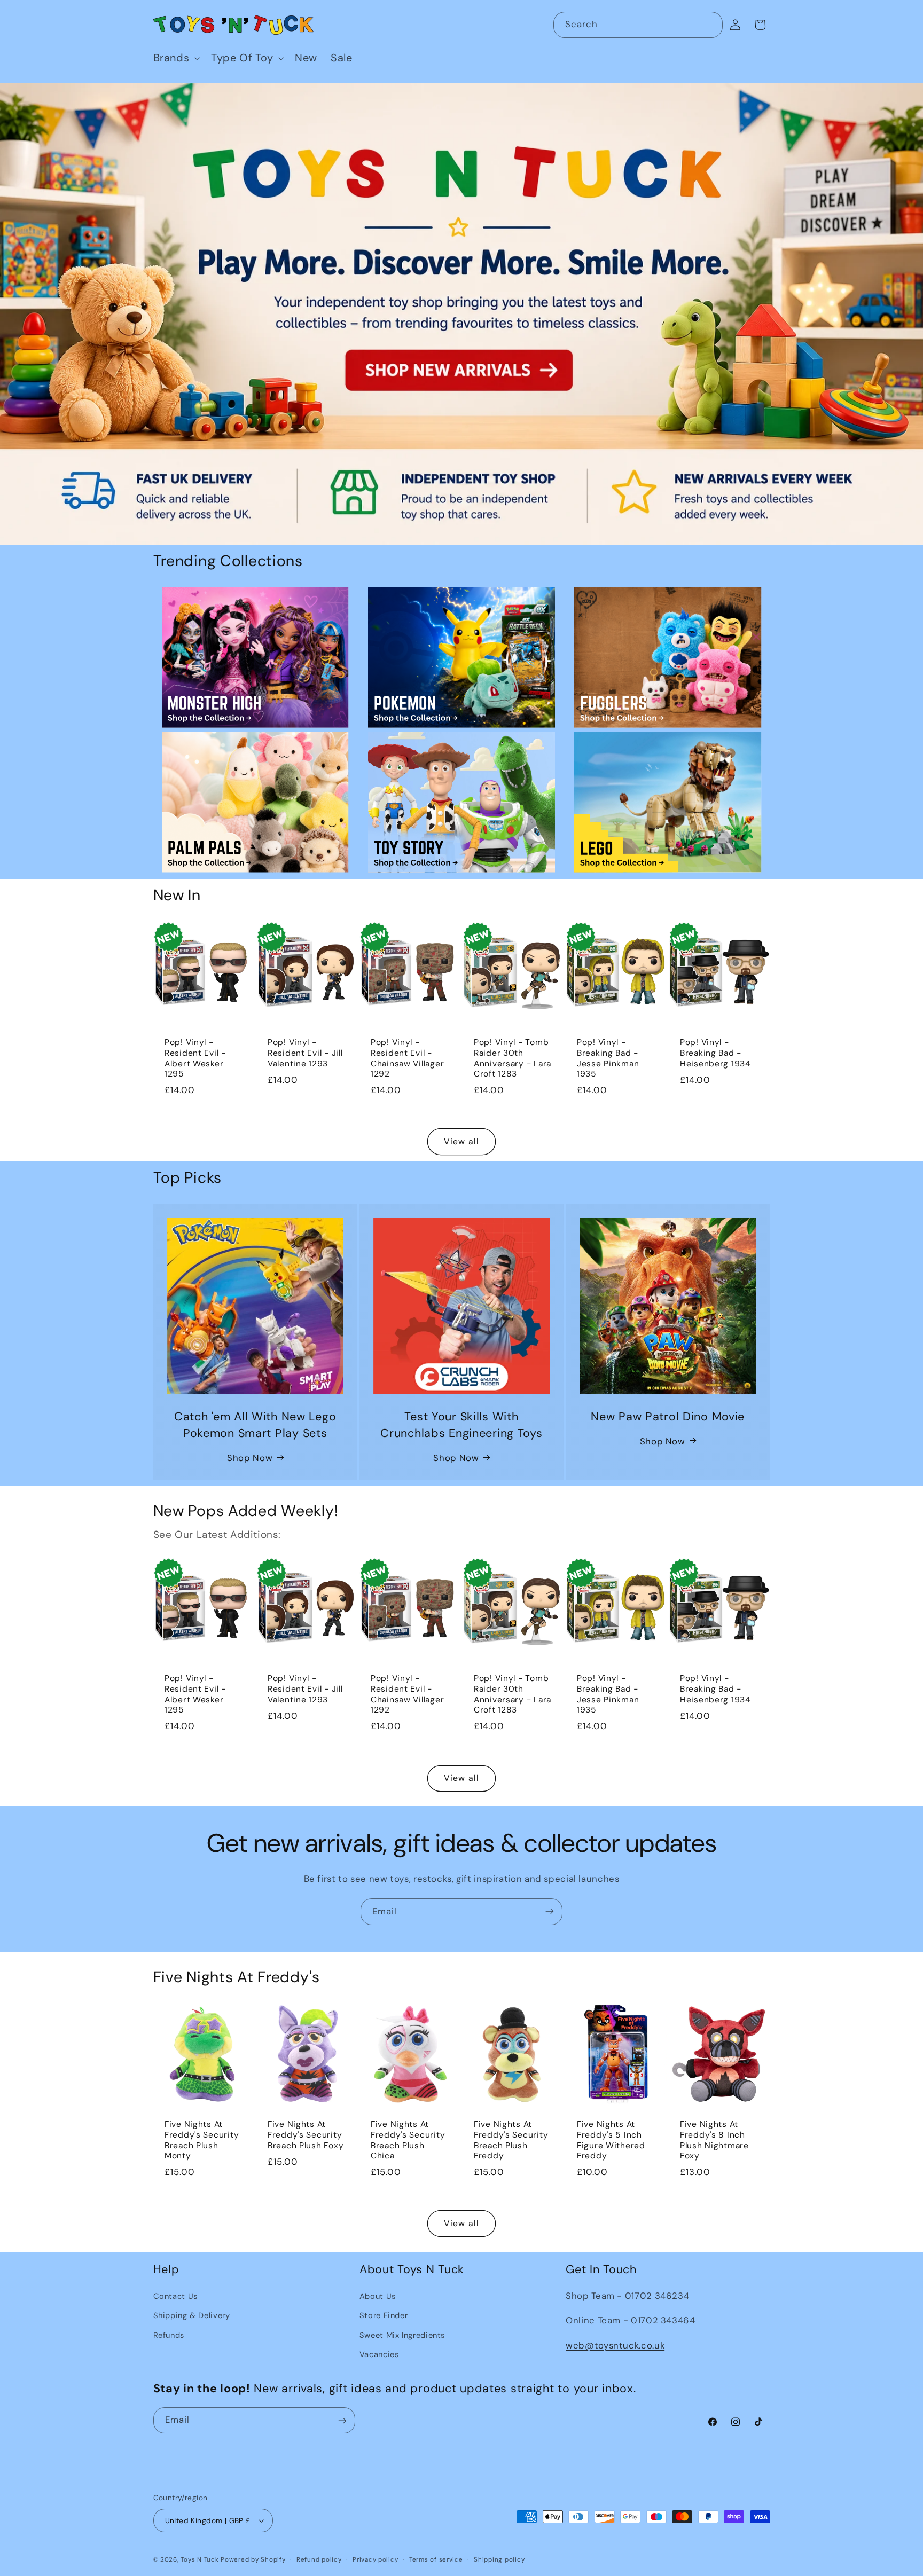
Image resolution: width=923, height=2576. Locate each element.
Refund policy (319, 2560)
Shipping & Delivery (192, 2316)
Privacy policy (375, 2560)
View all (461, 1141)
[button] (175, 58)
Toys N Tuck (200, 2560)
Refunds (169, 2335)
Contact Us (175, 2296)
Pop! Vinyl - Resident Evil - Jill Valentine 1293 (305, 1053)
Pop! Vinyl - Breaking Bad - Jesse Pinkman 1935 (608, 1058)
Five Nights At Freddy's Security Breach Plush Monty (202, 2140)
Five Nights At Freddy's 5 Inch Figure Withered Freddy (611, 2140)
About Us (378, 2296)
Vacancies (379, 2354)
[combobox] (638, 25)
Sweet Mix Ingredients (402, 2335)
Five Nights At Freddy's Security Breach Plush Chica (408, 2140)
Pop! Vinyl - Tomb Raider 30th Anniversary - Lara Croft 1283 (513, 1058)
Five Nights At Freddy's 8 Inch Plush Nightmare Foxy (714, 2140)
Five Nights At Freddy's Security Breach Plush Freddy (511, 2140)
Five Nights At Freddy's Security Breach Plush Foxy (306, 2135)
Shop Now (250, 1457)
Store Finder (384, 2316)
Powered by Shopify (253, 2560)
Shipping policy (499, 2560)
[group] (461, 314)
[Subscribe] (550, 1911)
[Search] (710, 25)
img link (255, 595)
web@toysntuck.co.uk (615, 2345)
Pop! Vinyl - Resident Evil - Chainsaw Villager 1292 (407, 1058)
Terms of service (436, 2560)
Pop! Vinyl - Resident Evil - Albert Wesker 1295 (195, 1058)
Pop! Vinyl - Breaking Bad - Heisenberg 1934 (715, 1053)
